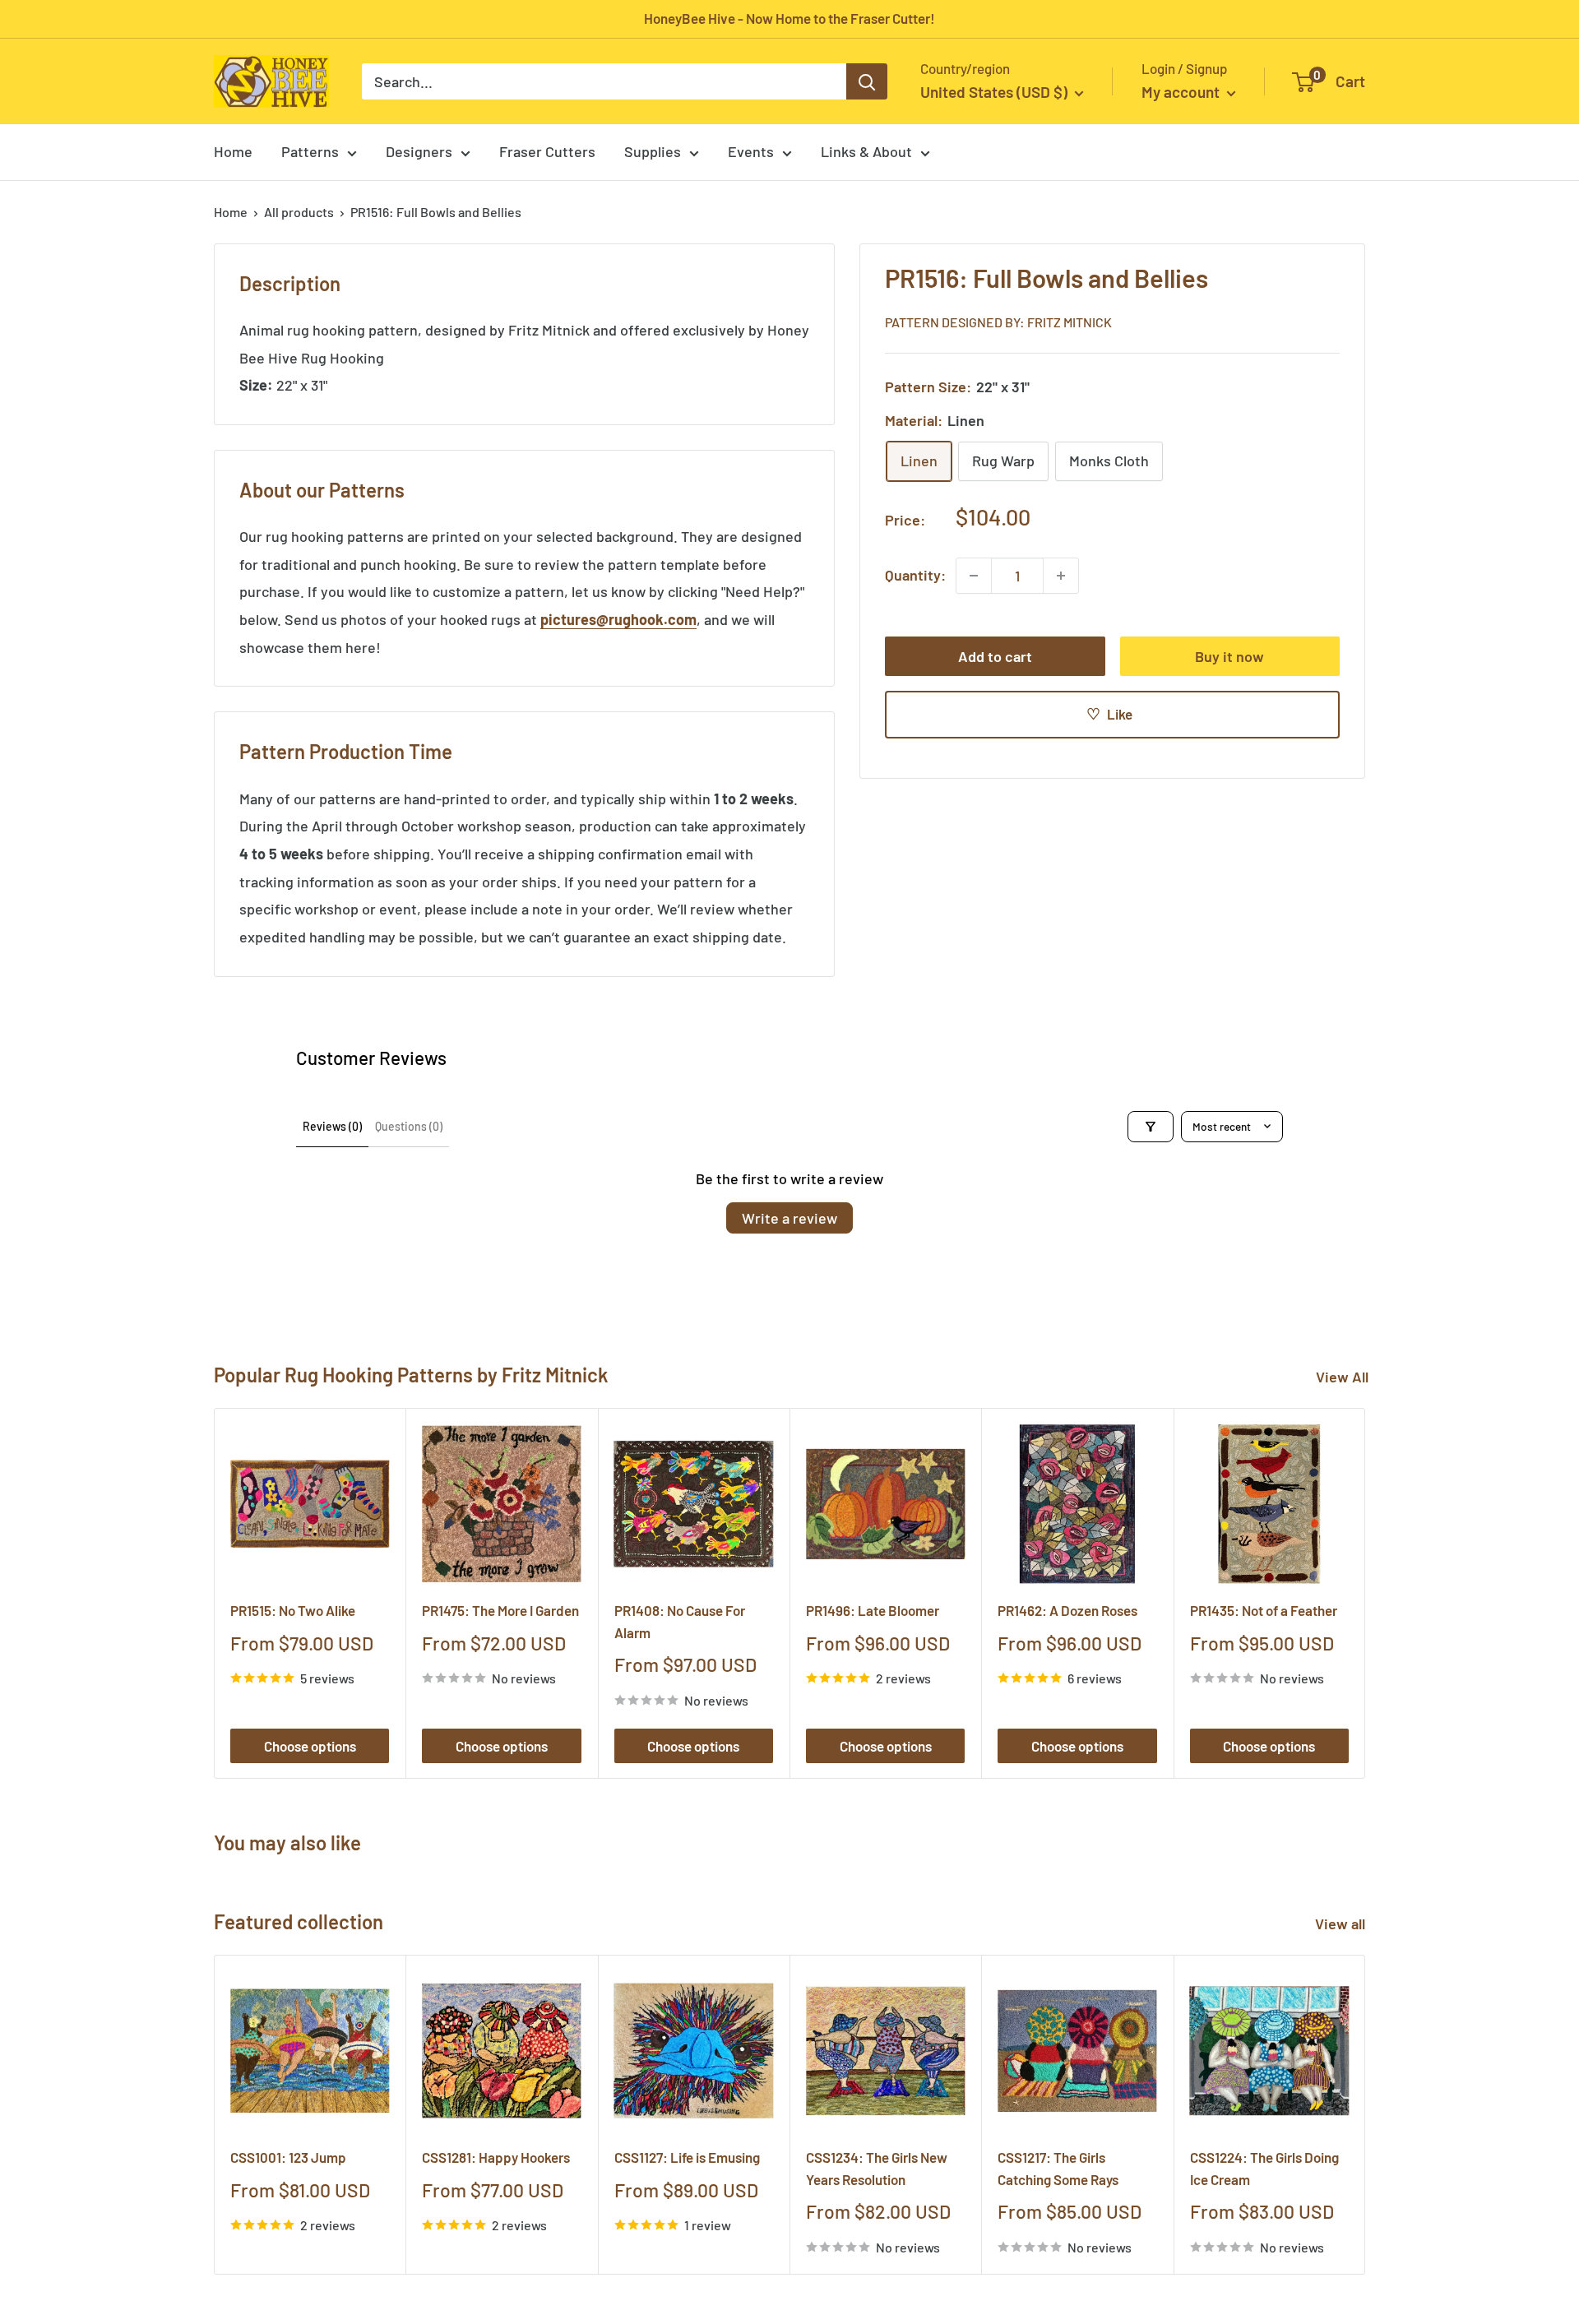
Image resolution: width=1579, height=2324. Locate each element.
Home (233, 151)
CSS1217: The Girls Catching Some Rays (1058, 2168)
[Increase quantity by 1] (1061, 576)
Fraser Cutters (547, 151)
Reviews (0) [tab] (332, 1126)
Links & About (866, 151)
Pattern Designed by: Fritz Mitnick (998, 322)
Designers (419, 151)
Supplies (653, 151)
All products (299, 212)
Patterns (310, 151)
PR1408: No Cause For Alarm (680, 1621)
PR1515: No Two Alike (293, 1610)
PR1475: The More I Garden (500, 1610)
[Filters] (1151, 1127)
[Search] (867, 81)
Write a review (789, 1218)
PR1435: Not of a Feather (1264, 1610)
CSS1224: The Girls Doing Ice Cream (1264, 2168)
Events (751, 151)
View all (1342, 1924)
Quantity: (915, 575)
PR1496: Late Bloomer (873, 1610)
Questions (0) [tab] (409, 1126)
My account (1182, 92)
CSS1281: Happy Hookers (496, 2157)
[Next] (1366, 1593)
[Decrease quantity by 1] (974, 576)
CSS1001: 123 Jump (288, 2157)
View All (1342, 1377)
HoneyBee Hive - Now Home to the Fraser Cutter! (789, 18)
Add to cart (995, 656)
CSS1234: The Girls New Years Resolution (877, 2168)
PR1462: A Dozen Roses (1067, 1610)
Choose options (310, 1745)
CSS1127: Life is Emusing (687, 2157)
